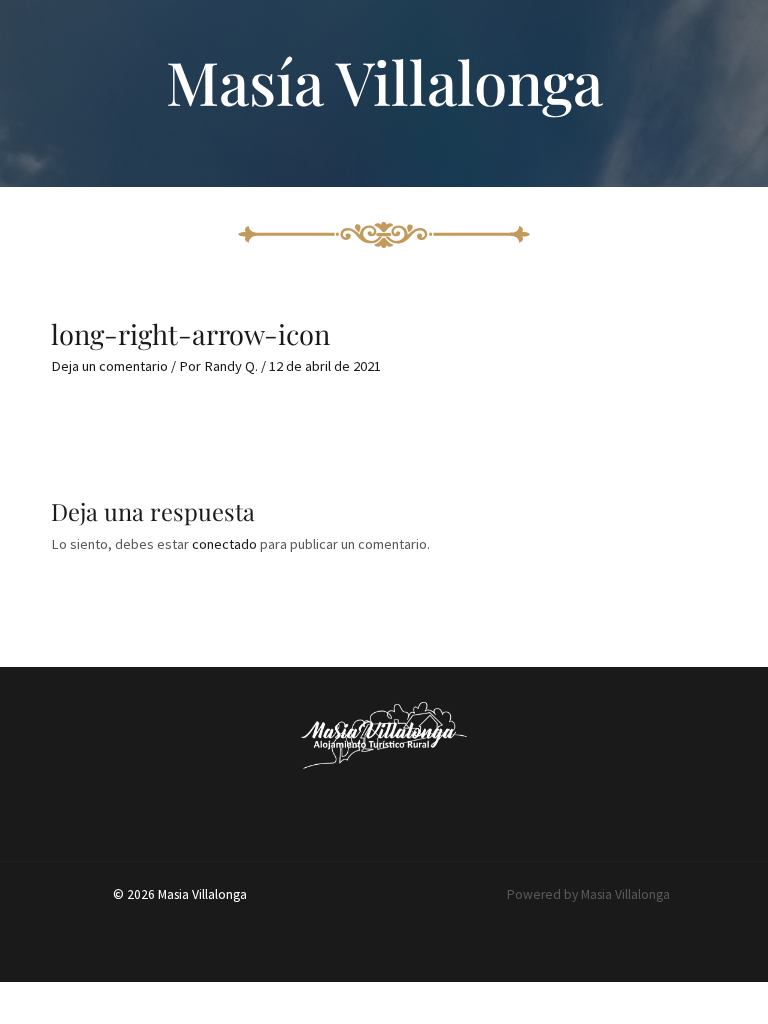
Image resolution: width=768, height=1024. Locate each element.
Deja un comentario (109, 366)
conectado (224, 544)
